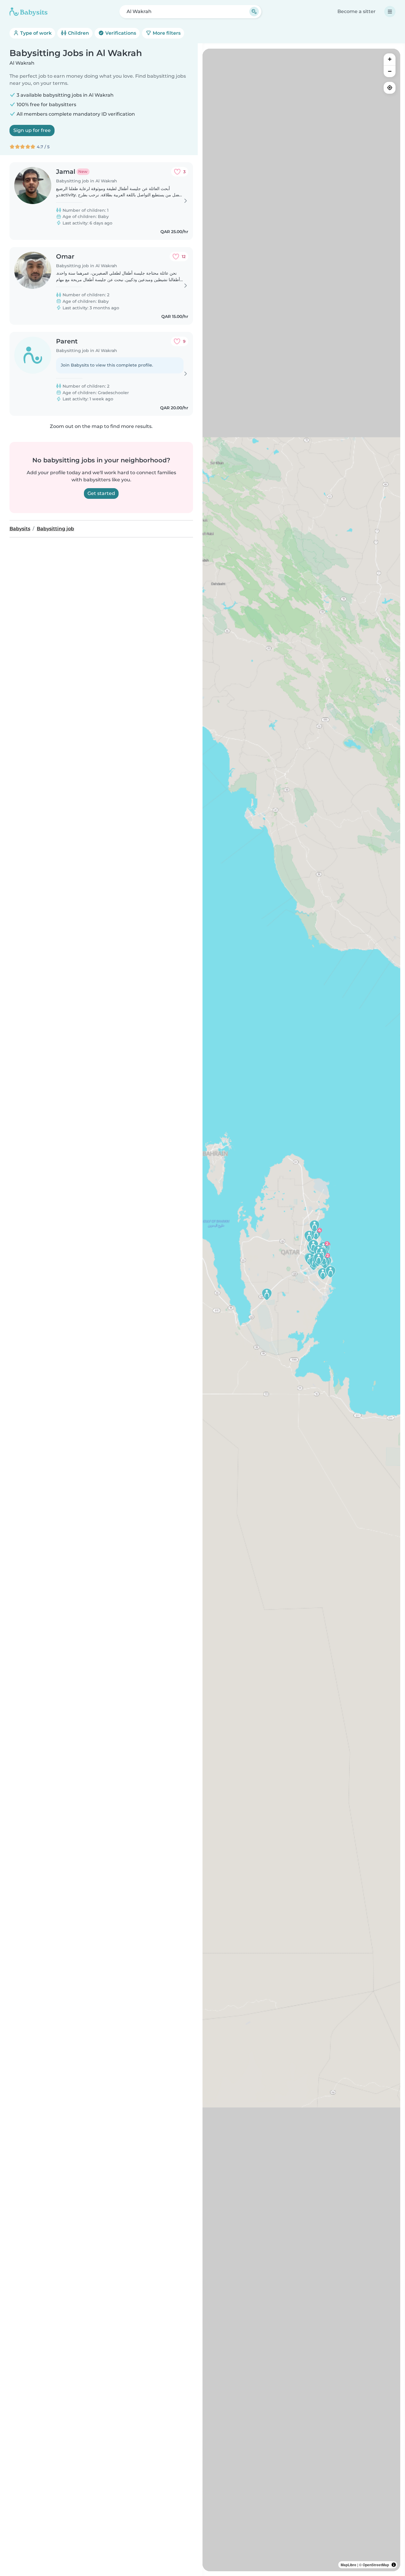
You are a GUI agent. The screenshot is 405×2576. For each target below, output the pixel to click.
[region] (301, 1310)
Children (78, 33)
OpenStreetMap (376, 2565)
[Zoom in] (390, 59)
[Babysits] (28, 12)
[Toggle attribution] (394, 2565)
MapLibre (349, 2565)
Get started (101, 493)
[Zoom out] (390, 71)
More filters (166, 33)
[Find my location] (390, 88)
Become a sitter (357, 11)
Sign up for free (32, 130)
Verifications (120, 33)
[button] (323, 1274)
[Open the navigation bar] (390, 12)
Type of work (35, 33)
